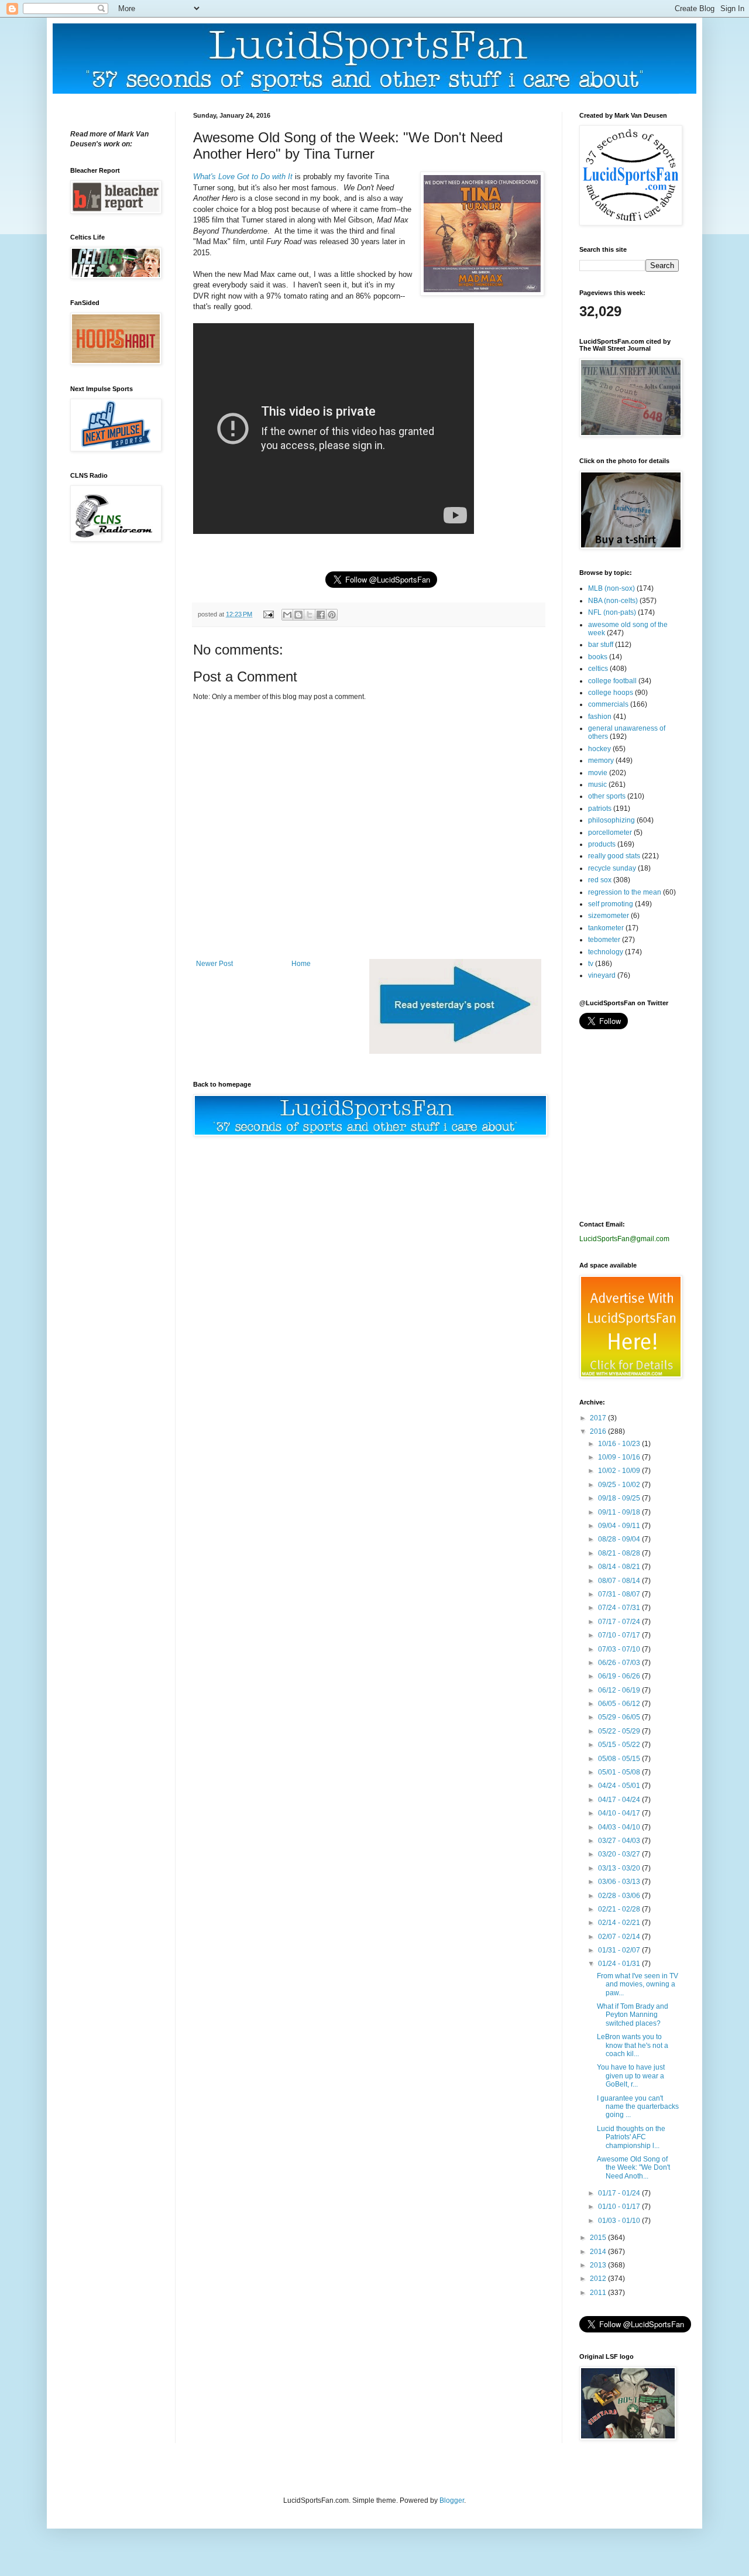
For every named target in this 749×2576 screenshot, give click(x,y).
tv (591, 964)
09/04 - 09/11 (620, 1526)
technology (606, 952)
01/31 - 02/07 (620, 1950)
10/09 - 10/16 (620, 1457)
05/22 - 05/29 (620, 1731)
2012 (599, 2279)
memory (601, 761)
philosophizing (611, 820)
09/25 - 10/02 (620, 1485)
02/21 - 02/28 (620, 1909)
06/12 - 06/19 (620, 1690)
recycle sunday (612, 868)
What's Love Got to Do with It (243, 177)
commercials (608, 704)
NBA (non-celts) (613, 601)
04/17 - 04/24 (620, 1800)
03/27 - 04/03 (620, 1841)
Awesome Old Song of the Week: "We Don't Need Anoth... (633, 2168)
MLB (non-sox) (611, 588)
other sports (607, 796)
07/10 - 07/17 (620, 1635)
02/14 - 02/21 (620, 1923)
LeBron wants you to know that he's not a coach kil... (633, 2045)
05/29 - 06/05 (620, 1717)
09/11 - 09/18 (620, 1512)
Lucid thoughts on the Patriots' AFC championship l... (631, 2137)
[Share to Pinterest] (332, 615)
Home (301, 964)
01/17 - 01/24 (620, 2193)
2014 (599, 2252)
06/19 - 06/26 (620, 1676)
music (597, 785)
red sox (600, 880)
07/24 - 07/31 (620, 1608)
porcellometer (610, 833)
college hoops (611, 693)
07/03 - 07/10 (620, 1649)
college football (612, 681)
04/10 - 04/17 (620, 1813)
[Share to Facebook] (321, 615)
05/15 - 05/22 (620, 1745)
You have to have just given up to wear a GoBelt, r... (631, 2076)
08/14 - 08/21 (620, 1567)
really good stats (614, 856)
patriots (600, 809)
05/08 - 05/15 (620, 1759)
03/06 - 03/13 (620, 1882)
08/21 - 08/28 (620, 1553)
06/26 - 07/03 (620, 1663)
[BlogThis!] (298, 615)
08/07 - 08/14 (620, 1581)
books (598, 657)
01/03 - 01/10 (620, 2221)
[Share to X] (310, 615)
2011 (599, 2293)
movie (598, 773)
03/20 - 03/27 (620, 1854)
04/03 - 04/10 (620, 1827)
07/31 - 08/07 (620, 1594)
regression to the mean (625, 892)
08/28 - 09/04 (620, 1539)
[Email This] (287, 615)
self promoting (611, 904)
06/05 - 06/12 (620, 1704)
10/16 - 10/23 (620, 1444)
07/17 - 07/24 (620, 1622)
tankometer (606, 928)
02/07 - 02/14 (620, 1937)
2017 (599, 1418)
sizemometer (609, 916)
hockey (599, 749)
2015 (599, 2238)
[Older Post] (455, 1051)
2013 (599, 2265)
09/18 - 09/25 (620, 1498)
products (602, 844)
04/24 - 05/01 (620, 1786)
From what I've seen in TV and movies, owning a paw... (638, 1984)
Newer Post (214, 964)
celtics (598, 669)
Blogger (452, 2500)
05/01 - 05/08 (620, 1772)
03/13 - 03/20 (620, 1868)
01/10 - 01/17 (620, 2207)
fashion (600, 717)
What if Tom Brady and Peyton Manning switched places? (633, 2015)
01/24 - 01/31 (620, 1964)
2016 (599, 1431)
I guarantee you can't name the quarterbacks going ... (638, 2107)
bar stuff (601, 645)
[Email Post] (268, 614)
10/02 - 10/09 (620, 1471)
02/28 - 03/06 (620, 1896)
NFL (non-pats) (612, 612)
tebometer (604, 940)
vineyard (602, 975)
